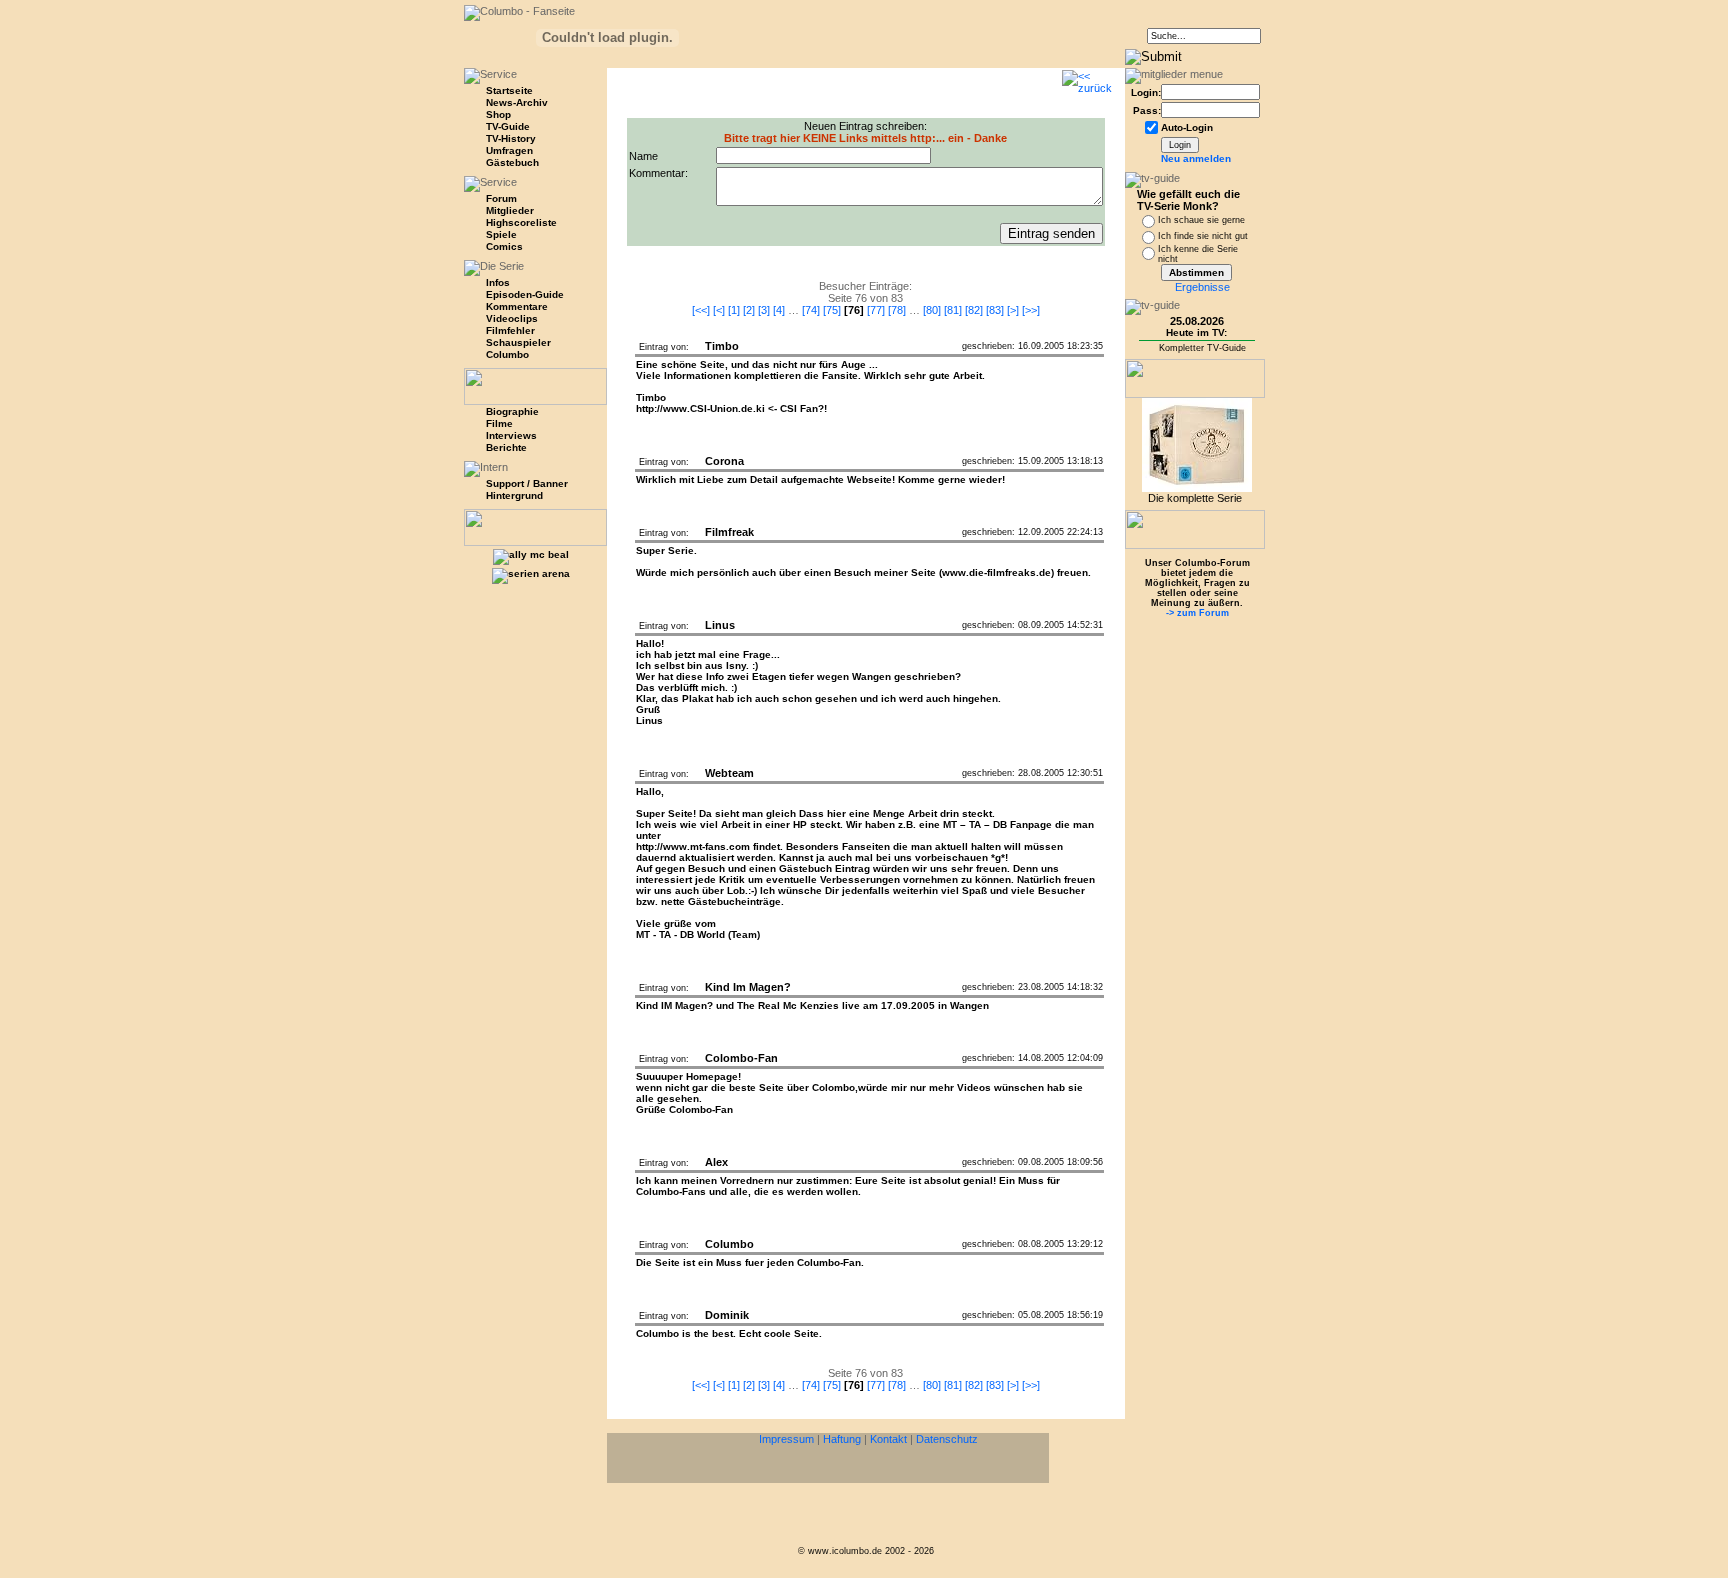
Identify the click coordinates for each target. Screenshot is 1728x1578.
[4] (779, 310)
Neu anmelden (1196, 158)
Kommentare (517, 306)
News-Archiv (517, 102)
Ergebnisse (1202, 287)
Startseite (509, 90)
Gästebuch (512, 162)
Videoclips (512, 318)
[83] (995, 310)
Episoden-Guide (525, 294)
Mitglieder (510, 210)
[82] (974, 310)
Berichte (506, 447)
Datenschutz (947, 1439)
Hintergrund (514, 495)
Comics (504, 246)
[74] (811, 310)
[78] (897, 310)
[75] (832, 310)
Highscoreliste (521, 222)
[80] (932, 310)
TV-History (511, 138)
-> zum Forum (1197, 613)
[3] (764, 310)
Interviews (511, 435)
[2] (749, 310)
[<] (719, 310)
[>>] (1031, 310)
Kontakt (888, 1439)
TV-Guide (508, 126)
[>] (1013, 310)
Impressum (786, 1439)
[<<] (701, 310)
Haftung (842, 1439)
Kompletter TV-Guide (1202, 348)
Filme (499, 423)
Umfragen (509, 150)
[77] (876, 310)
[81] (953, 310)
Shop (498, 114)
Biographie (512, 411)
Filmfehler (510, 330)
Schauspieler (518, 342)
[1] (734, 310)
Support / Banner (527, 483)
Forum (501, 198)
